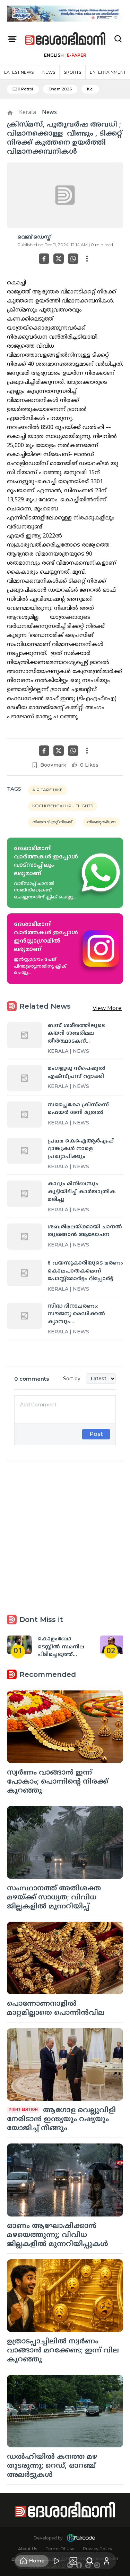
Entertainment (108, 72)
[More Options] (87, 259)
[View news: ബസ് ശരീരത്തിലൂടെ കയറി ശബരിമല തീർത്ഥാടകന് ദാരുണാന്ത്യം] (24, 1035)
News (49, 72)
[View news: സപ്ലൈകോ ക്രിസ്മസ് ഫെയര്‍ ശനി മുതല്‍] (24, 1115)
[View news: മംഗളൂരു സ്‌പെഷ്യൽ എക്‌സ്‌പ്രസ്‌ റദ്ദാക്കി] (24, 1078)
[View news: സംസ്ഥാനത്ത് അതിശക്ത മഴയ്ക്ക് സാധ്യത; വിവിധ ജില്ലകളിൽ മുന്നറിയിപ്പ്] (65, 1842)
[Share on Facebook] (44, 259)
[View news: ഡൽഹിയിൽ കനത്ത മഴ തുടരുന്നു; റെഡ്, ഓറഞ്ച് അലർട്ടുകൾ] (65, 2411)
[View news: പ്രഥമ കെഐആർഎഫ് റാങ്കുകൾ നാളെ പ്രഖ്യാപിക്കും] (24, 1151)
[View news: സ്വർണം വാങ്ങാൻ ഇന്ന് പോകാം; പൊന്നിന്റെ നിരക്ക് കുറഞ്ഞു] (65, 1727)
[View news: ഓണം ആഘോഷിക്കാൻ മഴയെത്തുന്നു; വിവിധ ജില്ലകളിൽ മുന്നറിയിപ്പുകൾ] (65, 2180)
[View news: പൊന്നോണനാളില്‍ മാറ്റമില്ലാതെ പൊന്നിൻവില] (65, 1958)
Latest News (19, 72)
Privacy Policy (98, 2549)
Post (96, 1434)
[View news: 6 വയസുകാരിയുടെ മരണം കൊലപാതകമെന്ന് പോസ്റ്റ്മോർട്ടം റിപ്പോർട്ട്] (24, 1273)
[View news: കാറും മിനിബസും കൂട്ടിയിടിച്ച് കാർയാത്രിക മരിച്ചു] (24, 1193)
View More (107, 1008)
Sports (72, 72)
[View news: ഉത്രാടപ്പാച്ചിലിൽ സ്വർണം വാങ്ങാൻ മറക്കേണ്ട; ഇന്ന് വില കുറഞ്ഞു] (65, 2296)
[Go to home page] (66, 39)
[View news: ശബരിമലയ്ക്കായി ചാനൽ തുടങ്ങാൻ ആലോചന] (24, 1237)
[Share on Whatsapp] (73, 259)
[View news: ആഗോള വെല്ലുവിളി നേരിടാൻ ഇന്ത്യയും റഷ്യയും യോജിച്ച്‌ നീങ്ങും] (65, 2064)
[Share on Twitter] (59, 259)
